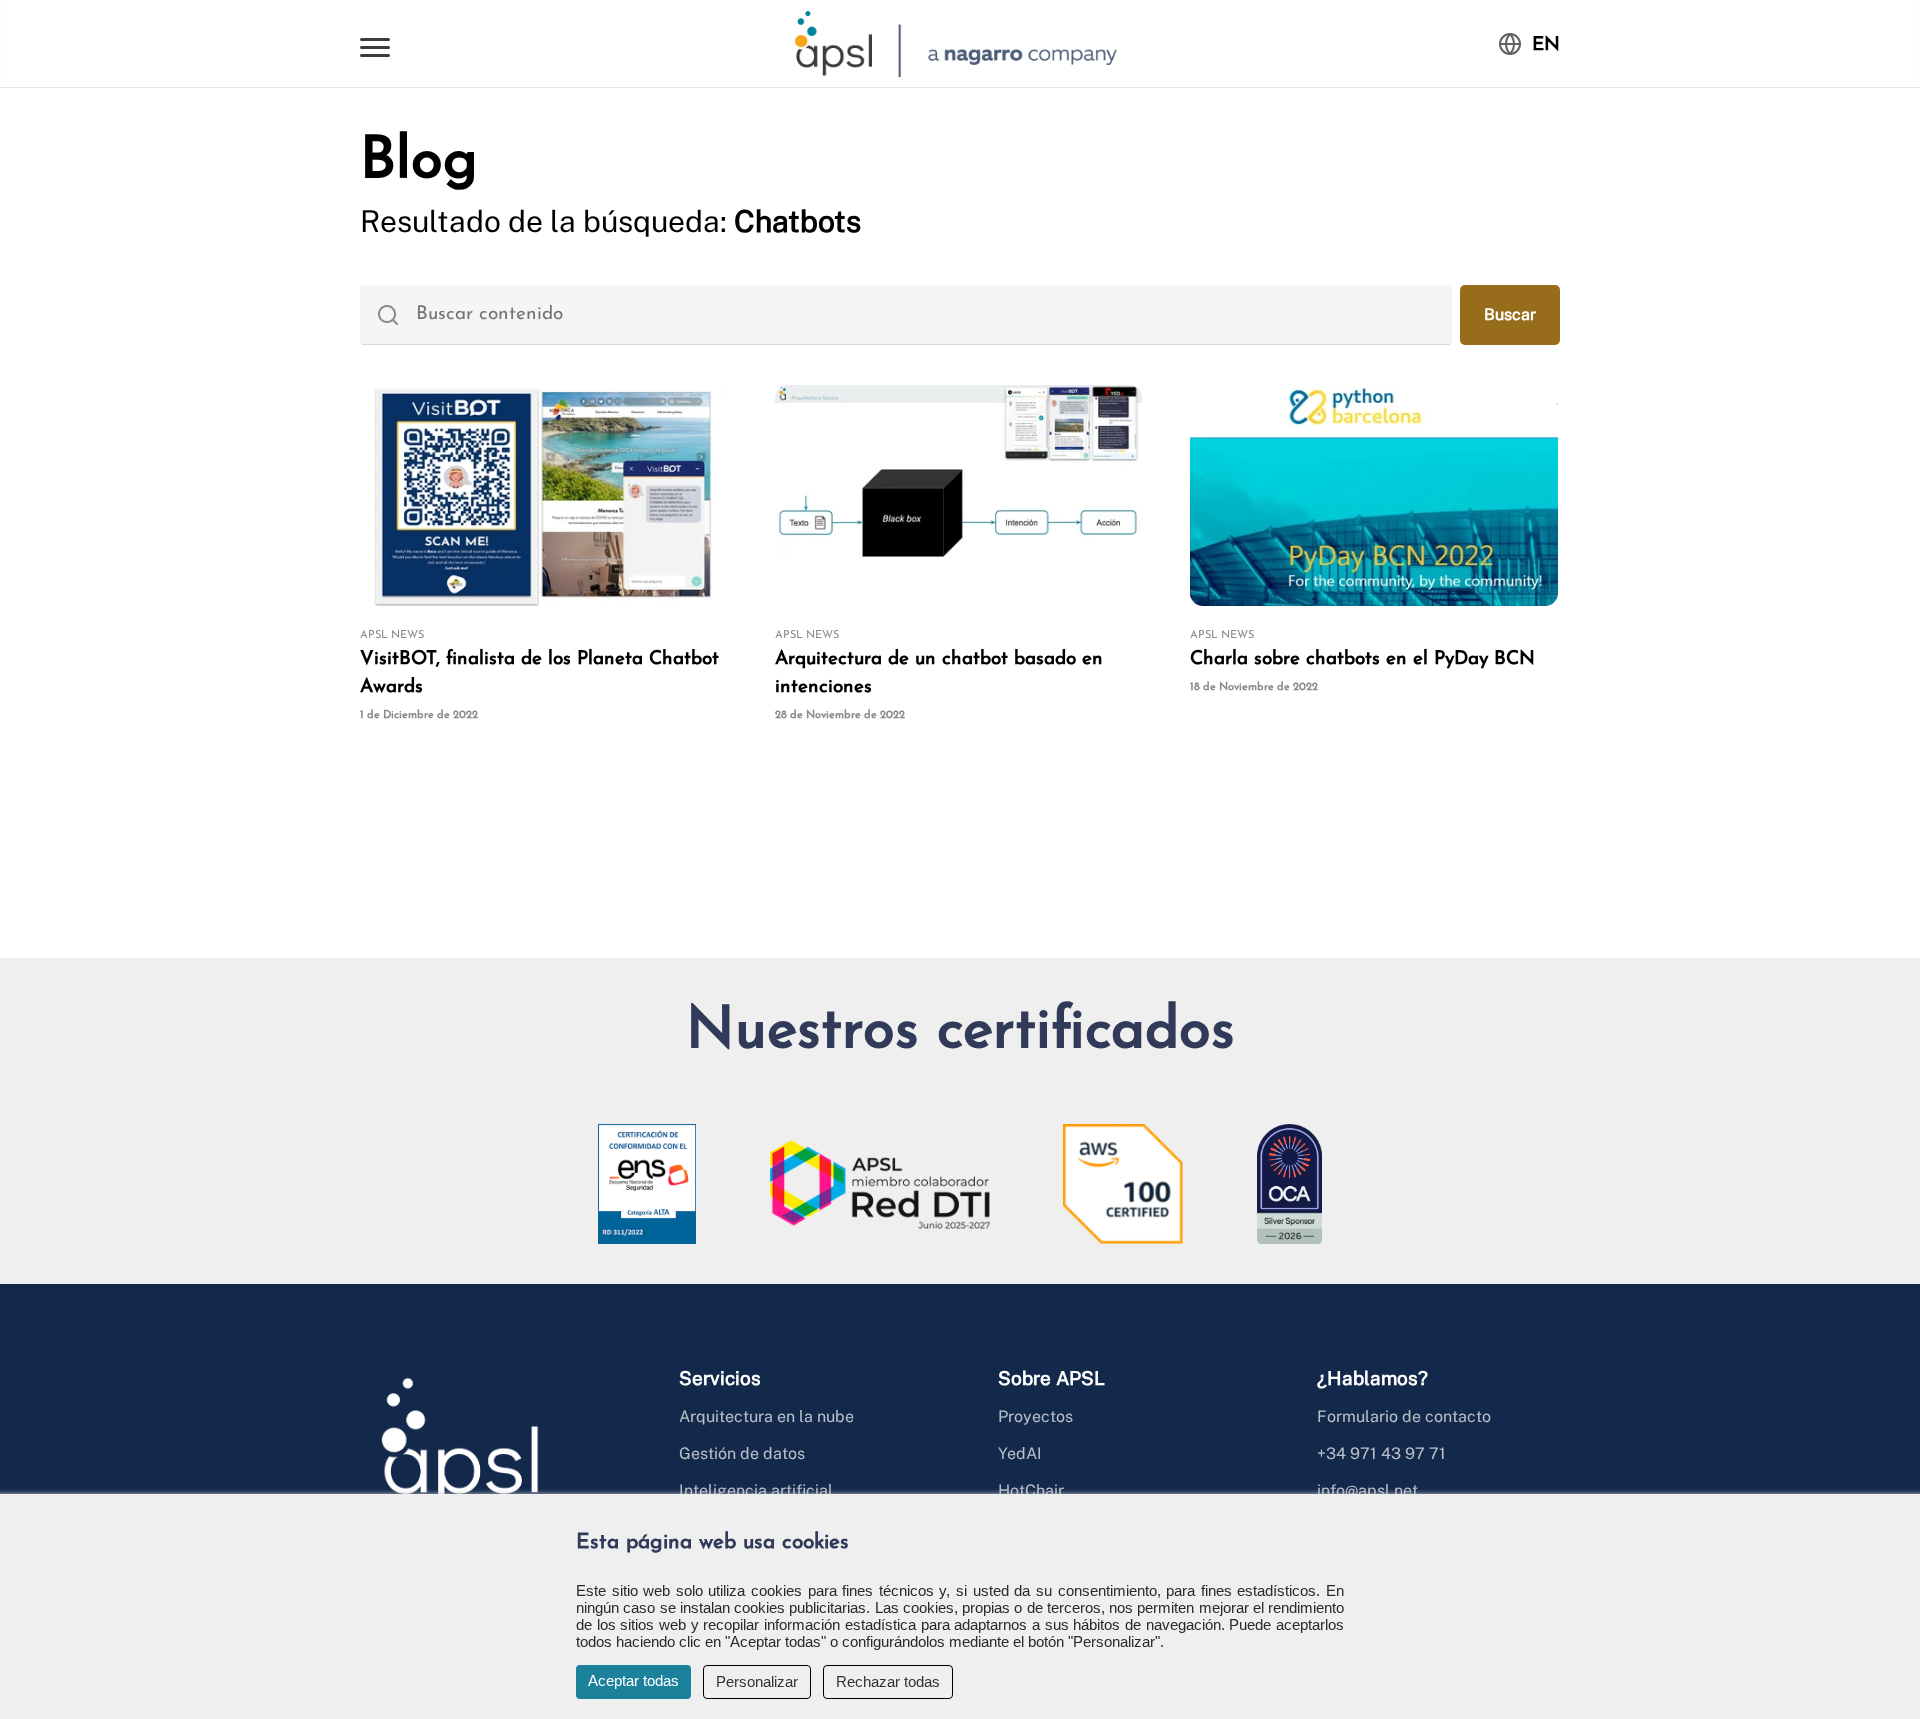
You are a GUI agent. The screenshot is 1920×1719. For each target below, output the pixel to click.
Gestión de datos (742, 1453)
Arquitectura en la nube (766, 1416)
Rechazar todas (888, 1681)
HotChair (1031, 1490)
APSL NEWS (392, 635)
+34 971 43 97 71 (1381, 1453)
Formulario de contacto (1404, 1416)
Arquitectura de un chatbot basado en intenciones (939, 673)
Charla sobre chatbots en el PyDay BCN (1362, 659)
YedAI (1020, 1453)
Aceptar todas (633, 1680)
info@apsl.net (1367, 1490)
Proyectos (1035, 1416)
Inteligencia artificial (756, 1490)
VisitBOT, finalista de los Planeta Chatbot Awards (539, 673)
